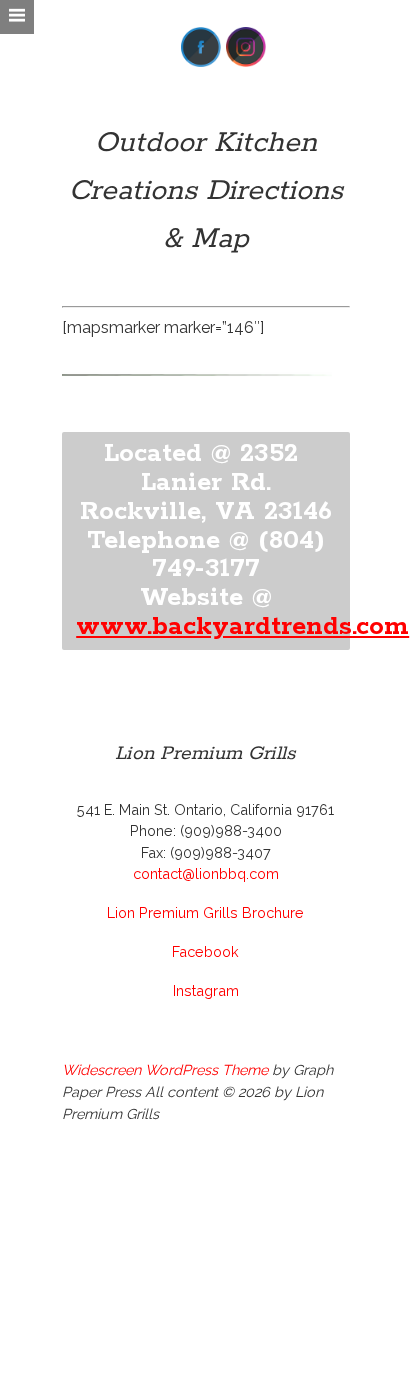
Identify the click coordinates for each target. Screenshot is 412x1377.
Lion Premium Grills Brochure (205, 912)
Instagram (206, 990)
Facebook (205, 951)
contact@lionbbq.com (206, 873)
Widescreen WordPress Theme (165, 1069)
